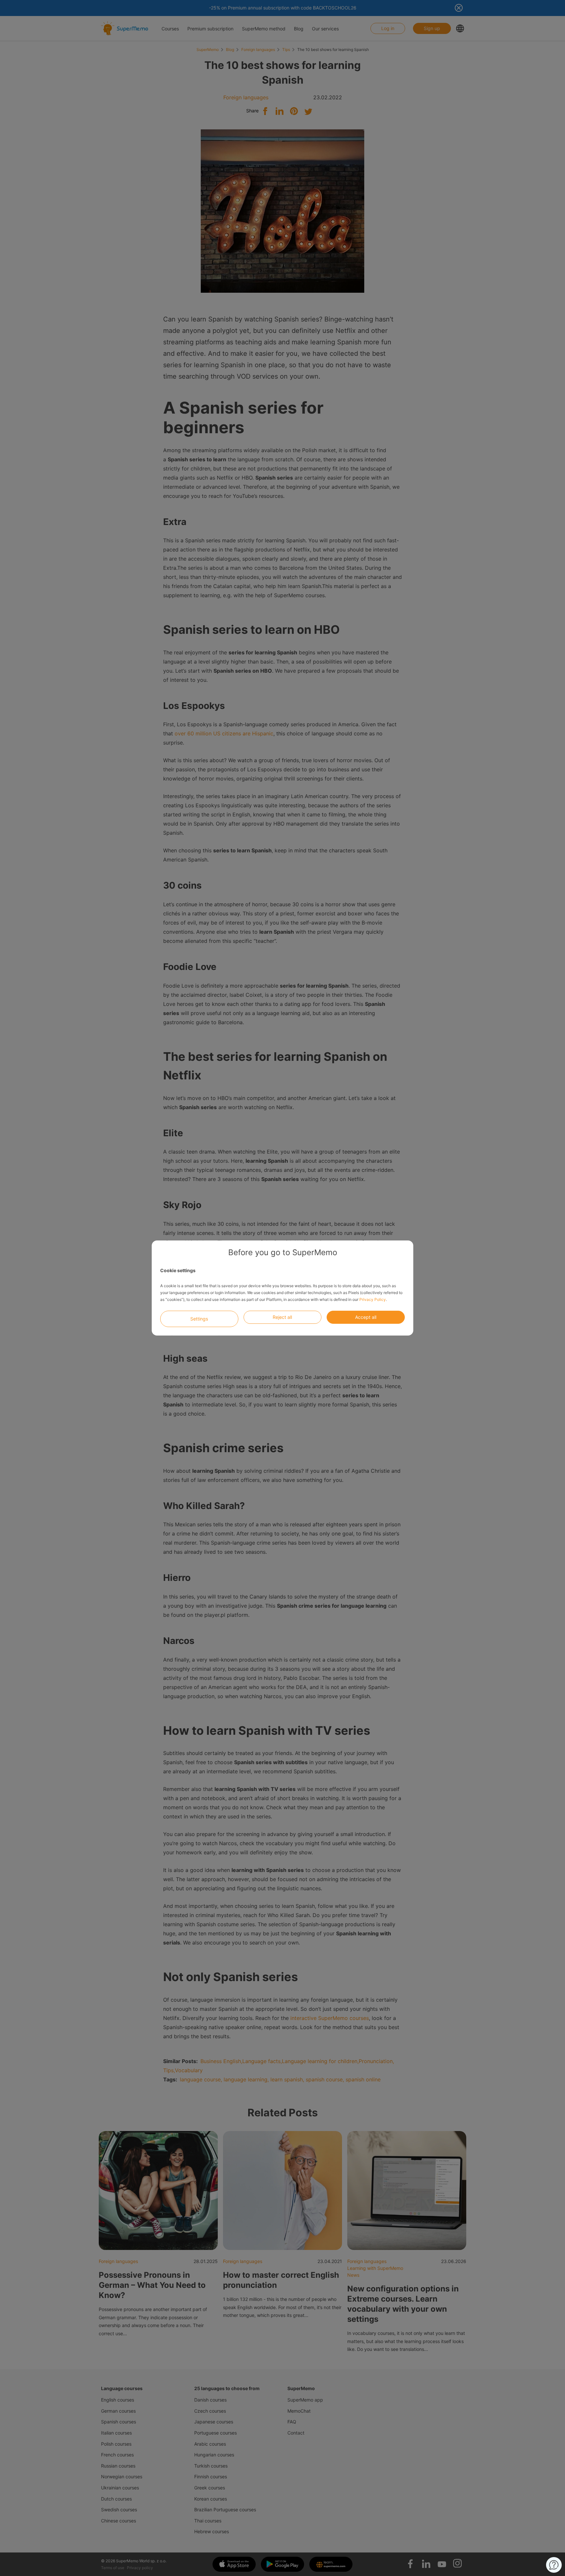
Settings (199, 1319)
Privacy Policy (373, 1299)
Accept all (366, 1317)
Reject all (282, 1317)
